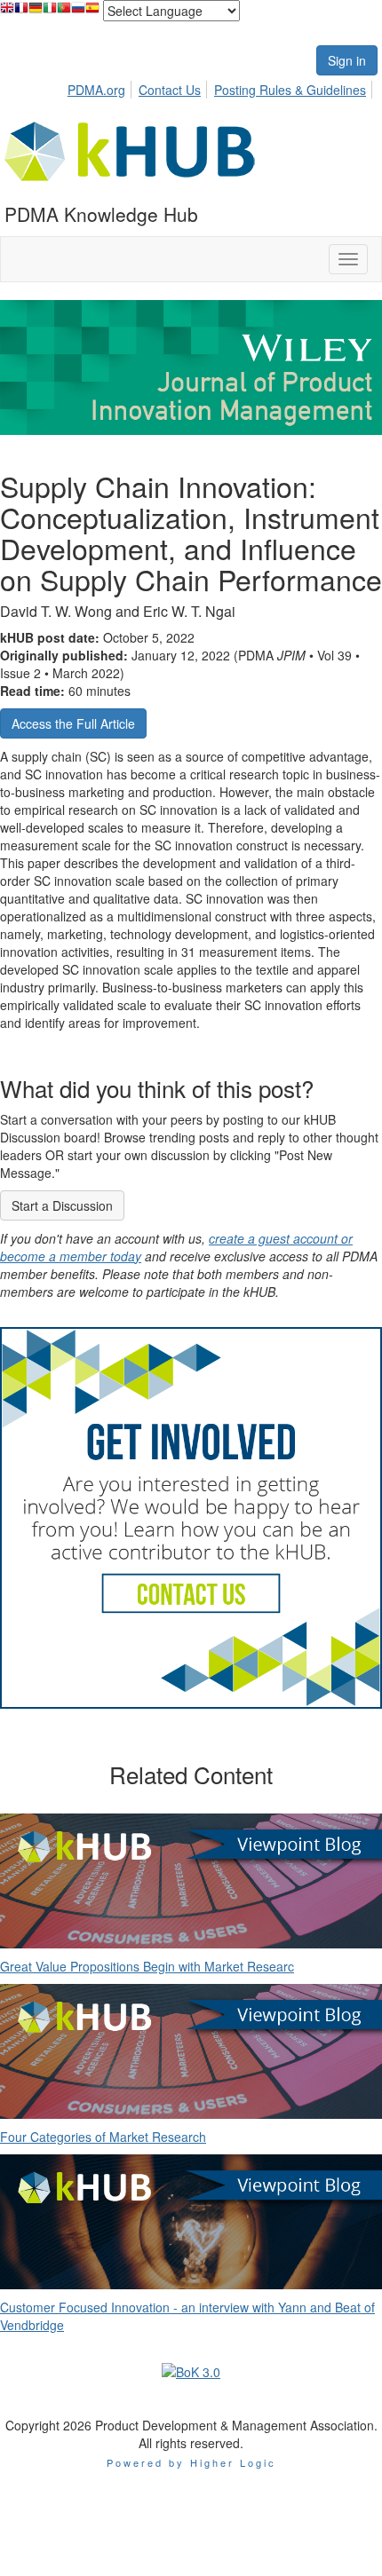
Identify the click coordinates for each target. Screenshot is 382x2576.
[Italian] (50, 12)
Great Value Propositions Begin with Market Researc (147, 1966)
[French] (21, 12)
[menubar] (222, 87)
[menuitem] (101, 87)
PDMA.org (96, 90)
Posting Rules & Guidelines (290, 90)
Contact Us (170, 90)
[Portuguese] (64, 12)
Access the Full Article (73, 723)
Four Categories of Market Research (103, 2137)
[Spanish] (92, 12)
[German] (36, 12)
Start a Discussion (62, 1205)
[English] (7, 12)
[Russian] (78, 12)
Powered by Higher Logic (191, 2462)
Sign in (347, 60)
